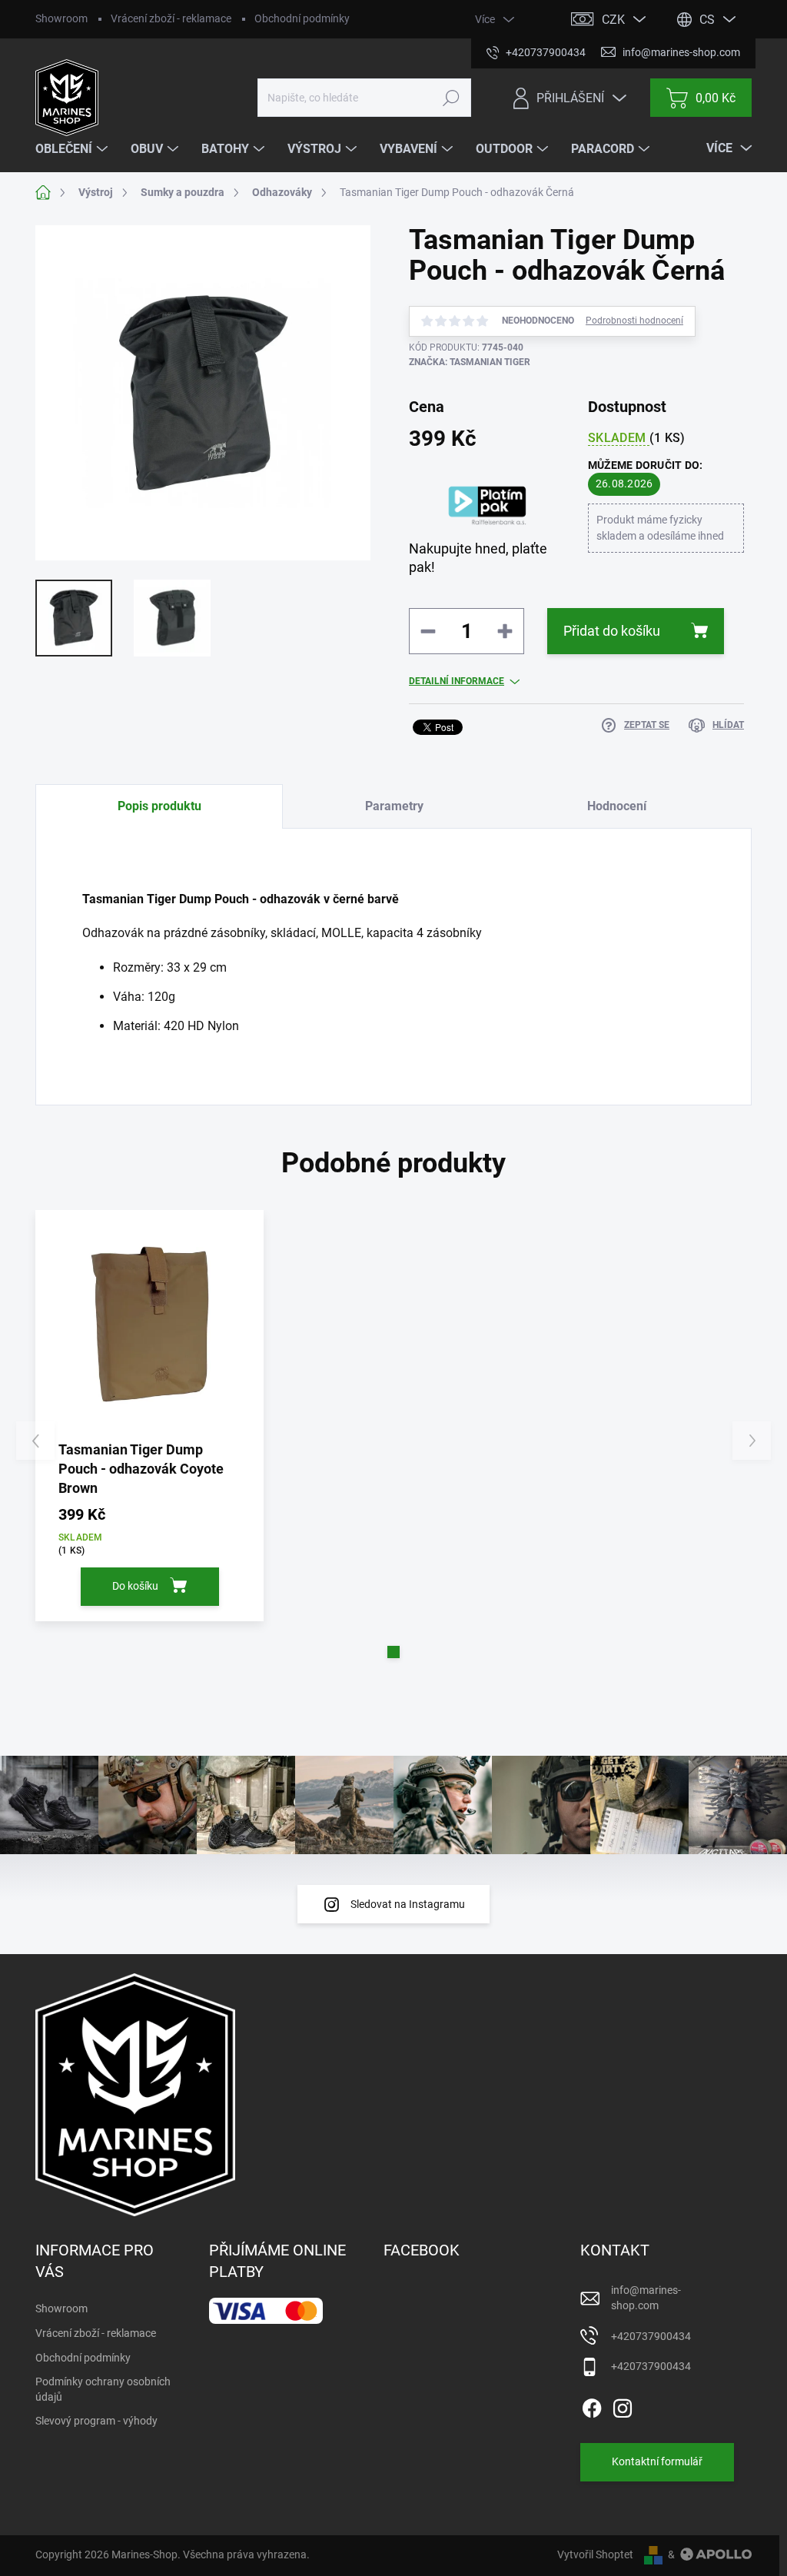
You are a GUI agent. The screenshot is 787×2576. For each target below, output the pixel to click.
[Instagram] (623, 2405)
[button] (393, 1652)
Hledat (452, 98)
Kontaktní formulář (657, 2461)
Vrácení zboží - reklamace (171, 18)
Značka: (470, 362)
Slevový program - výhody (96, 2421)
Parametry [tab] (394, 806)
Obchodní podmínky (302, 18)
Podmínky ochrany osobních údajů (103, 2389)
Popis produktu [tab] (159, 806)
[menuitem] (73, 149)
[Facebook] (592, 2405)
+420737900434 (651, 2336)
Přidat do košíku (612, 631)
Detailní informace (457, 681)
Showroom (61, 18)
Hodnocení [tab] (617, 806)
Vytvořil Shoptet (595, 2554)
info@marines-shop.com (646, 2298)
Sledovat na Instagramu (408, 1904)
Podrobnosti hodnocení (634, 321)
